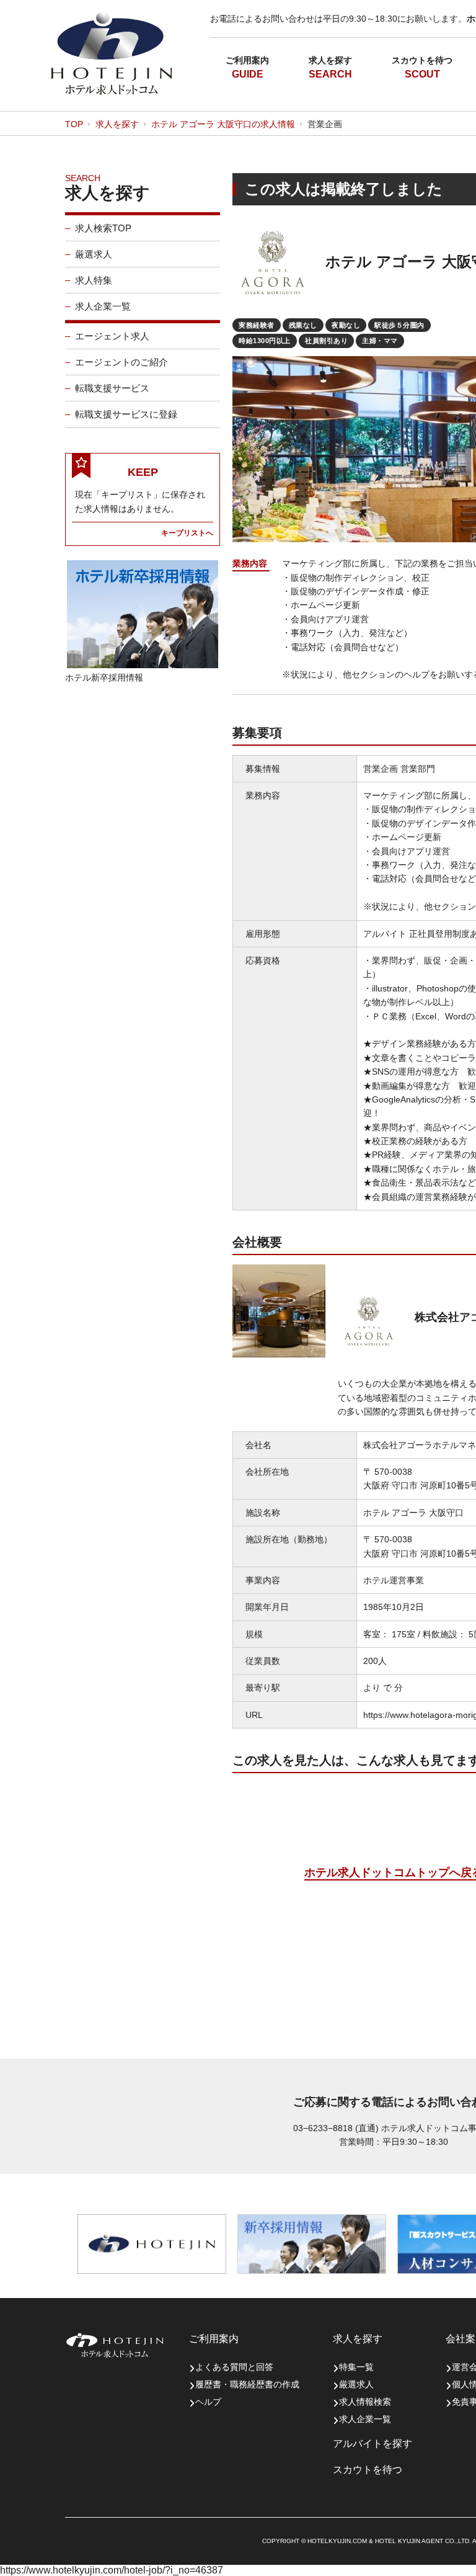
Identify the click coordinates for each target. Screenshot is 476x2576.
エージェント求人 (112, 336)
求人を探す (330, 60)
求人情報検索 (365, 2402)
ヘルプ (208, 2402)
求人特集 (94, 280)
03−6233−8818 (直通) (336, 2128)
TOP (74, 124)
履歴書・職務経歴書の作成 (247, 2384)
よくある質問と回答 (234, 2367)
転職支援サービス (112, 388)
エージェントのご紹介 (121, 362)
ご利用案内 (247, 60)
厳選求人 (94, 254)
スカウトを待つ (422, 60)
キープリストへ (187, 533)
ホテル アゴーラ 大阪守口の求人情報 (223, 124)
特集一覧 (356, 2367)
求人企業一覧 (103, 306)
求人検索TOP (103, 228)
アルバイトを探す (372, 2444)
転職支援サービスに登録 (126, 414)
